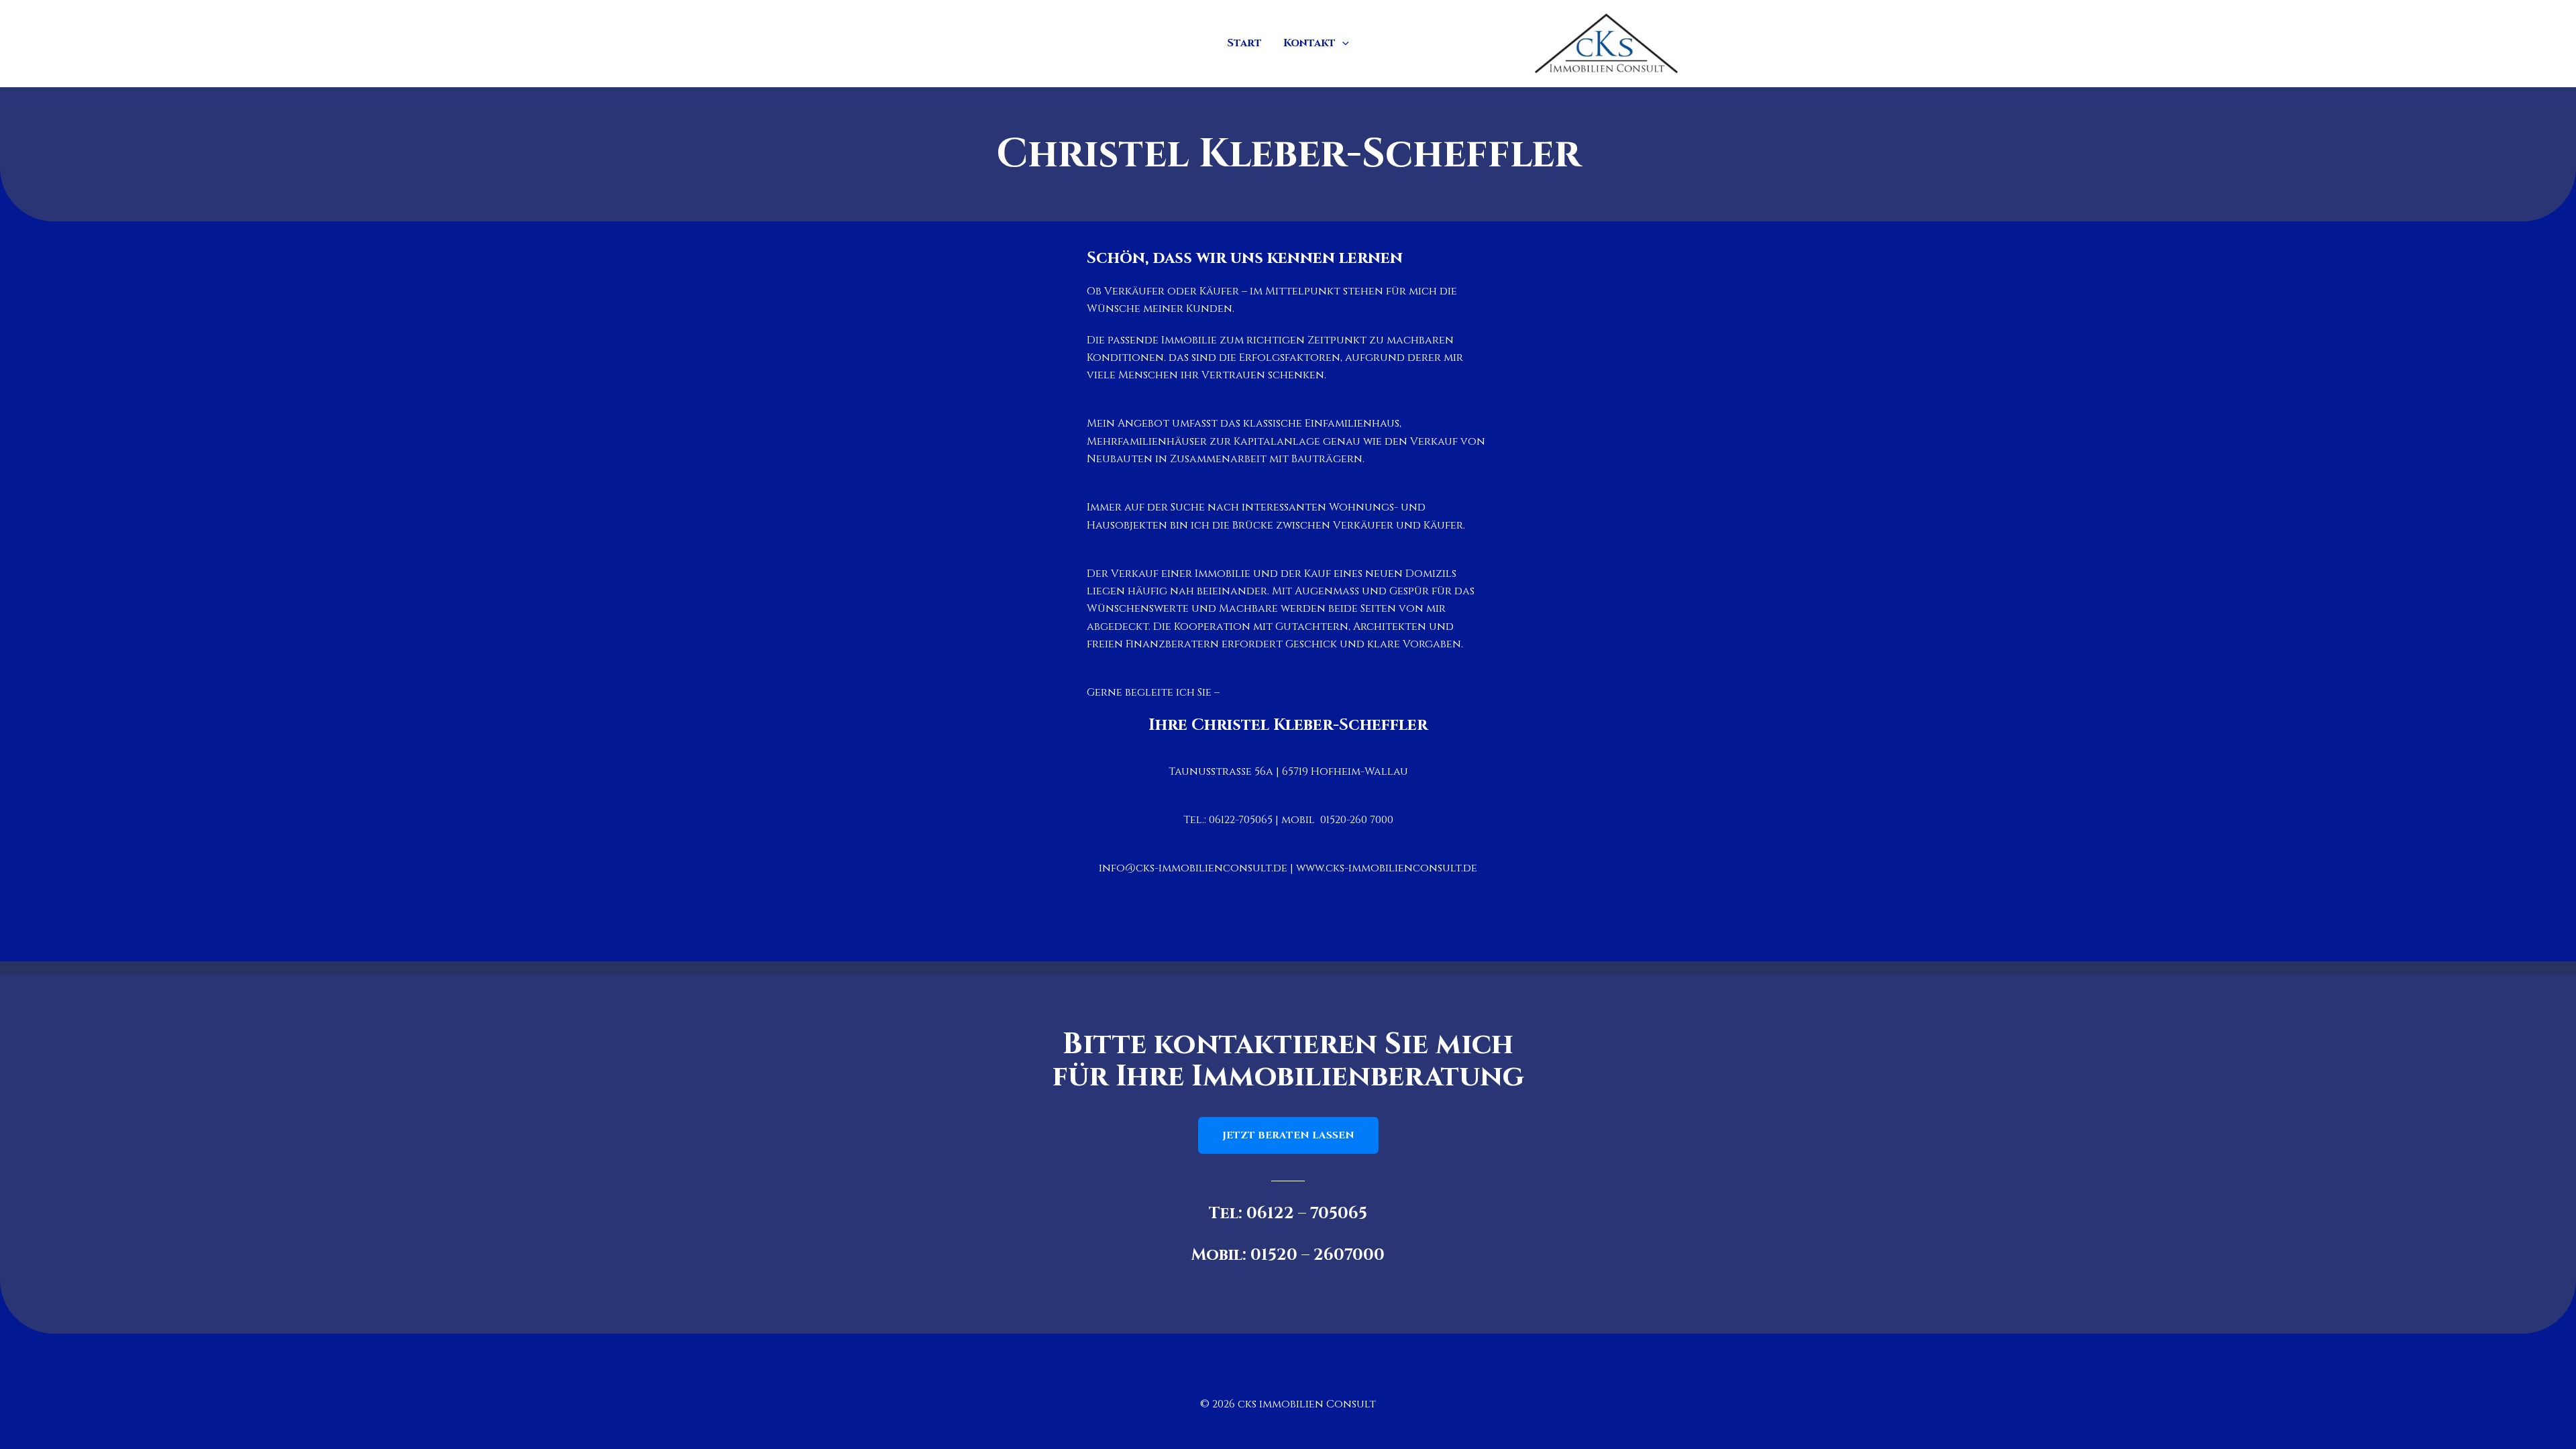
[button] (1342, 43)
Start (1244, 43)
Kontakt (1309, 43)
